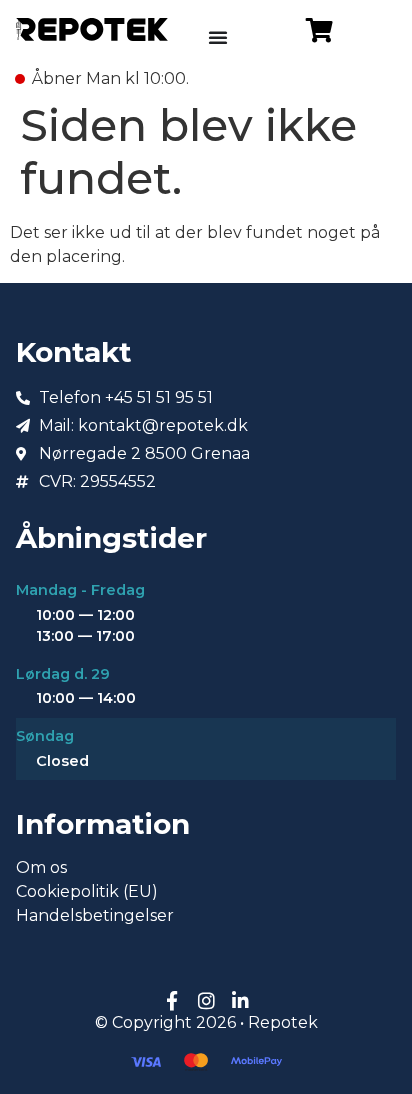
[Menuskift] (218, 37)
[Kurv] (319, 30)
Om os (41, 867)
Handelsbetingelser (95, 915)
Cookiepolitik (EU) (87, 891)
